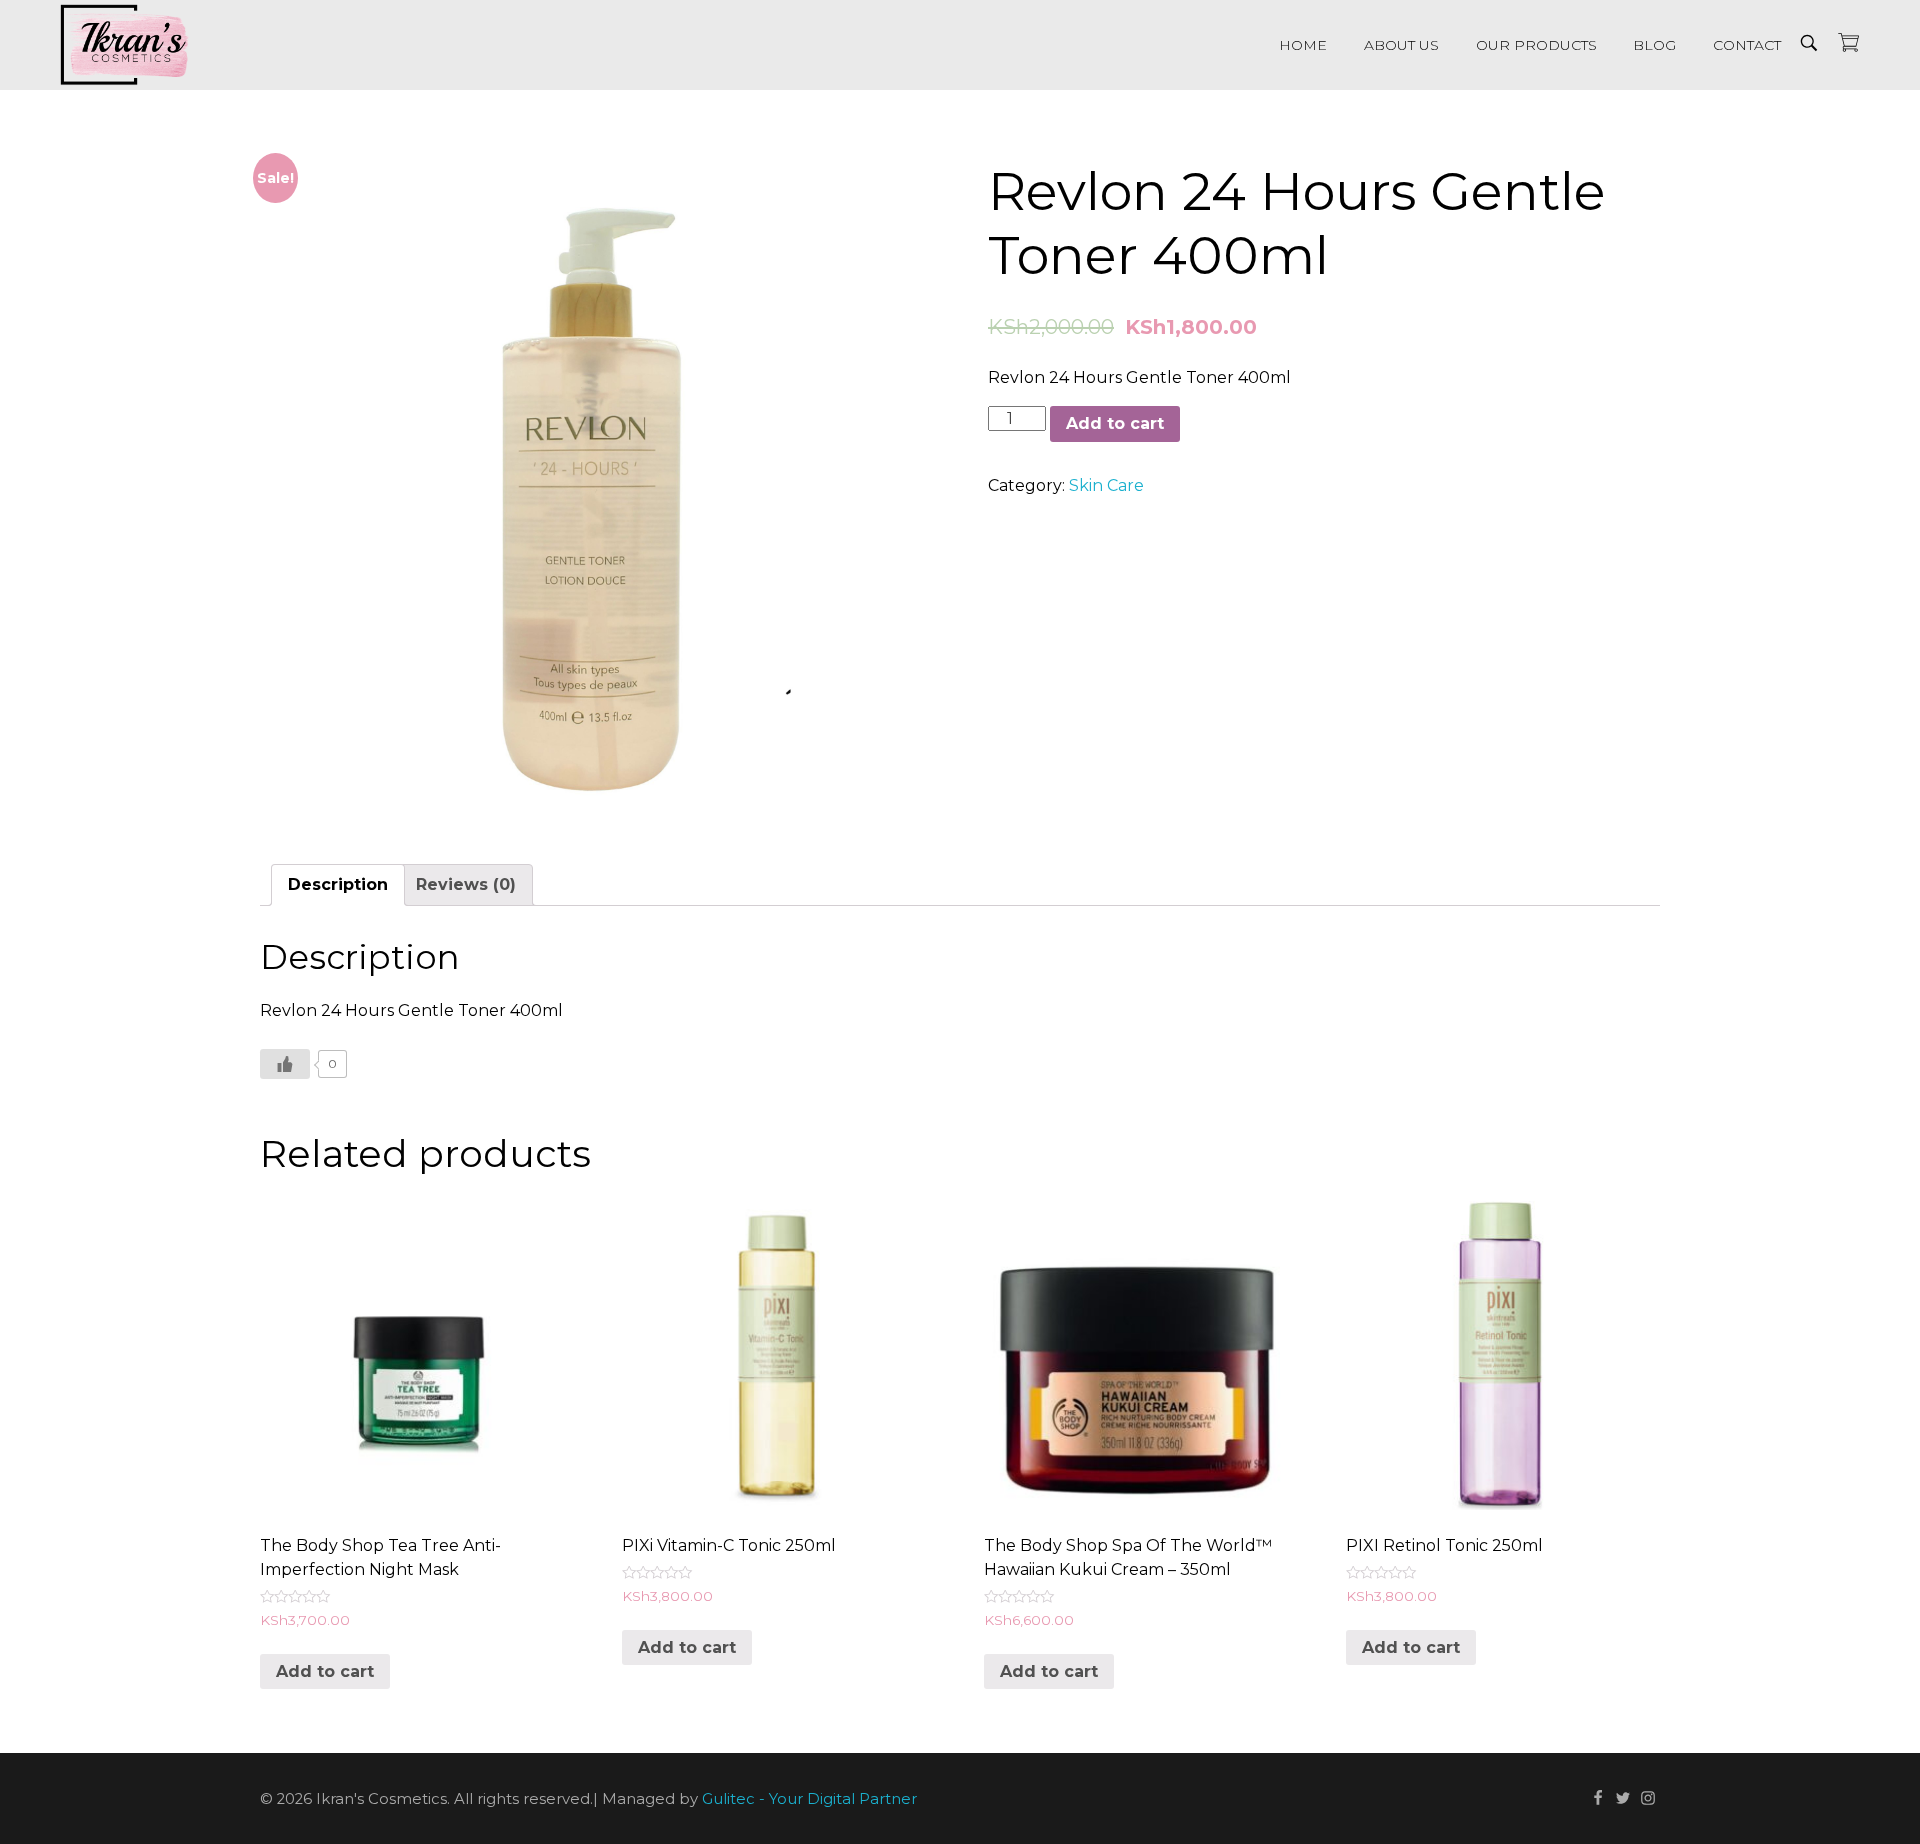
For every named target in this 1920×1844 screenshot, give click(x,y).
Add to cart (1115, 423)
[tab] (338, 885)
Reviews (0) (466, 884)
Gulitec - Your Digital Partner (809, 1800)
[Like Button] (285, 1064)
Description (338, 884)
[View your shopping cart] (1848, 44)
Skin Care (1106, 485)
